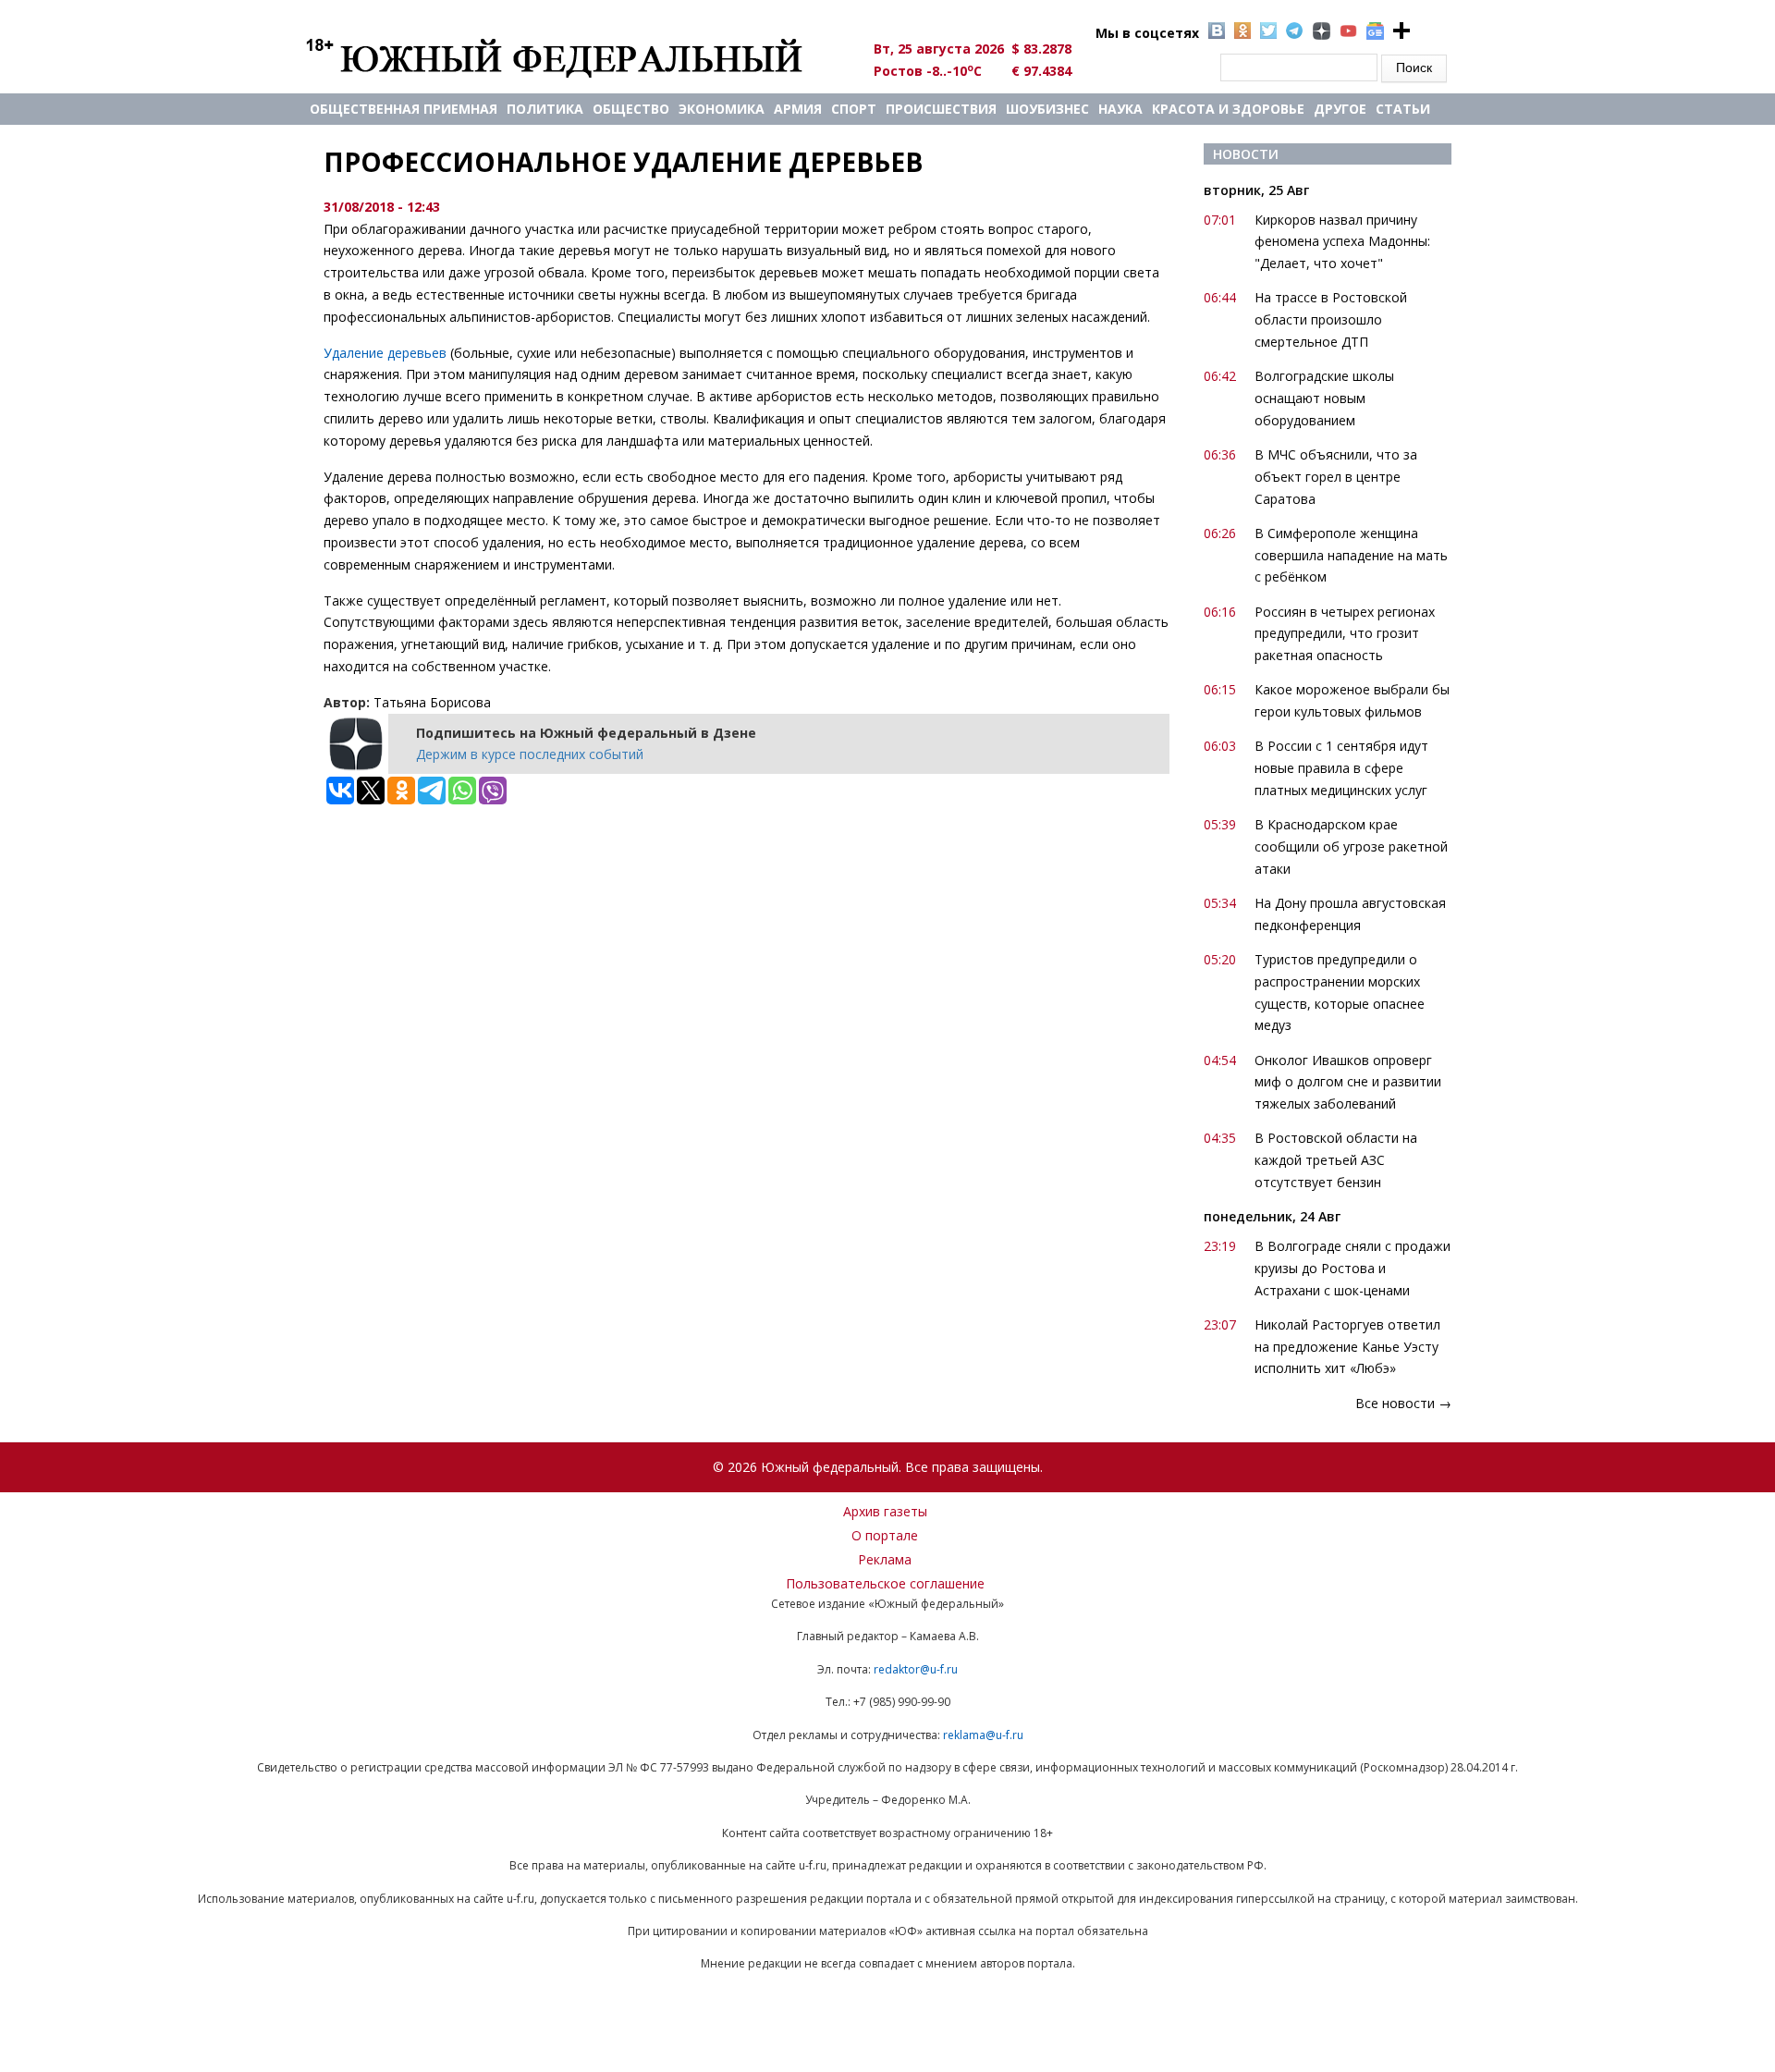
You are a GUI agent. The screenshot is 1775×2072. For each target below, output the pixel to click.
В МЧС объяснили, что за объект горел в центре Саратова (1336, 477)
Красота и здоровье (1228, 109)
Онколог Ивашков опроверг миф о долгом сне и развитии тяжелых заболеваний (1348, 1082)
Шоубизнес (1047, 109)
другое (1340, 109)
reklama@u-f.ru (983, 1735)
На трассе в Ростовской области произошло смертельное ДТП (1331, 319)
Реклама (885, 1559)
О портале (885, 1535)
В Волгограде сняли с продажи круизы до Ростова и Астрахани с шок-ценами (1353, 1268)
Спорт (854, 109)
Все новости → (1403, 1403)
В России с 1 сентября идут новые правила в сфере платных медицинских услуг (1341, 768)
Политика (545, 109)
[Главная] (575, 57)
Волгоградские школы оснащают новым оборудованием (1324, 398)
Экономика (722, 109)
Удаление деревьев (385, 353)
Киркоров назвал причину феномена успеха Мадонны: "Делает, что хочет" (1342, 242)
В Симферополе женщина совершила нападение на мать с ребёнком (1351, 555)
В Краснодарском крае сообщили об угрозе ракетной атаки (1351, 846)
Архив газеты (885, 1511)
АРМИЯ (798, 109)
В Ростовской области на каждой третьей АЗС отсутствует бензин (1336, 1160)
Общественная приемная (404, 109)
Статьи (1403, 109)
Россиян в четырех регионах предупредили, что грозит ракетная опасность (1345, 634)
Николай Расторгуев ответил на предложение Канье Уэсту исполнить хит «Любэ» (1347, 1347)
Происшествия (941, 109)
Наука (1120, 109)
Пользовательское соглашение (885, 1583)
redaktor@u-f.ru (916, 1669)
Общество (631, 109)
